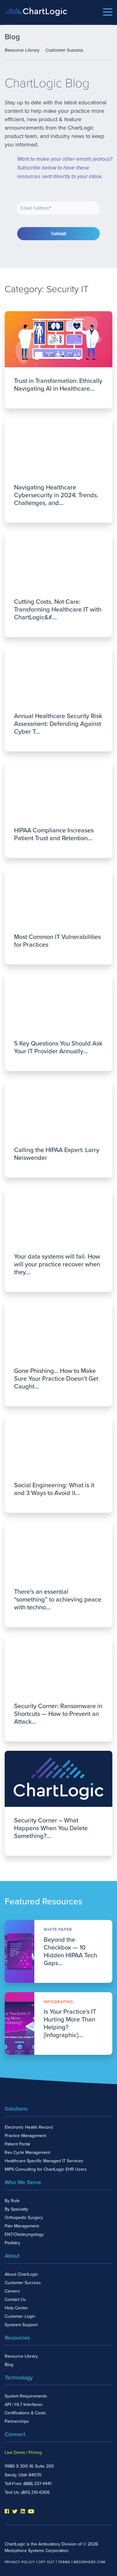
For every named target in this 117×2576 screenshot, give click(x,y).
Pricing (35, 2452)
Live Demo (15, 2452)
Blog (9, 2365)
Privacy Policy (20, 2562)
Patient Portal (17, 2144)
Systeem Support (21, 2325)
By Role (12, 2201)
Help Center (16, 2308)
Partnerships (17, 2421)
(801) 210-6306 (35, 2492)
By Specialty (16, 2209)
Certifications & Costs (25, 2413)
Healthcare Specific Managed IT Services (44, 2161)
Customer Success (64, 50)
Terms (64, 2562)
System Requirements (26, 2396)
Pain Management (22, 2226)
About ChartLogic (21, 2274)
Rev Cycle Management (27, 2152)
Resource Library (22, 50)
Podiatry (12, 2243)
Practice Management (25, 2136)
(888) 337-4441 (37, 2484)
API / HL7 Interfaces (24, 2405)
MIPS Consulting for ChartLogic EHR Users (46, 2169)
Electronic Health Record (29, 2127)
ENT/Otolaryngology (24, 2234)
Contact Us (15, 2300)
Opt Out (46, 2562)
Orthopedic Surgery (24, 2218)
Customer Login (20, 2316)
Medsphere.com (90, 2562)
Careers (12, 2291)
